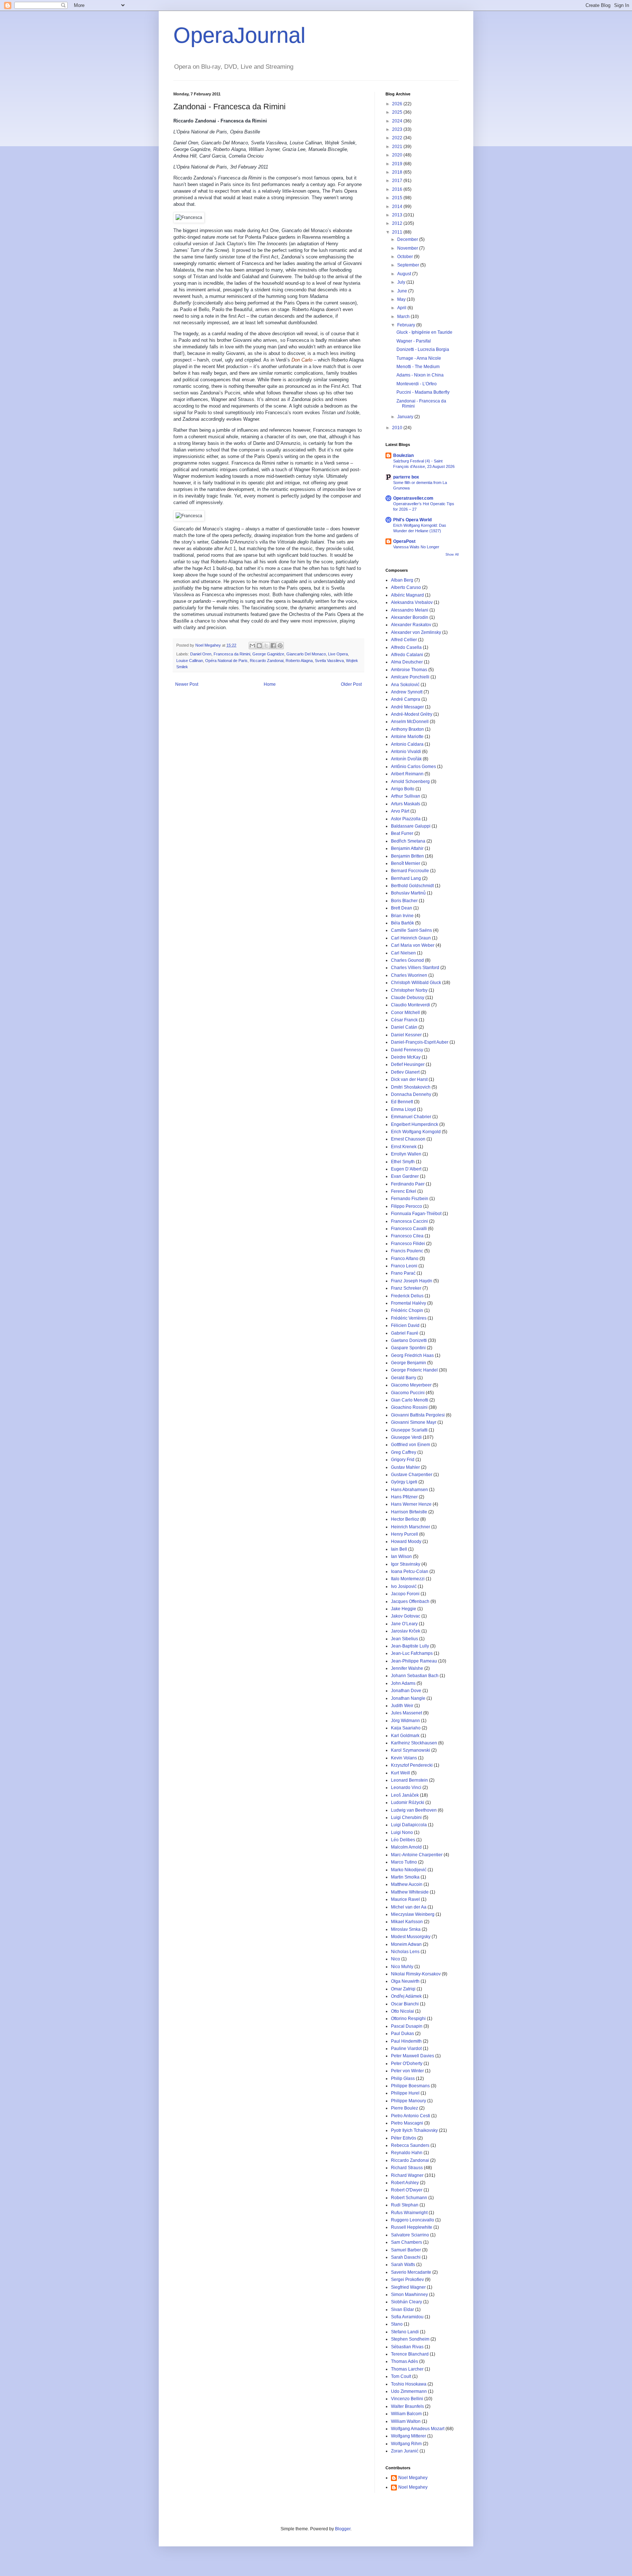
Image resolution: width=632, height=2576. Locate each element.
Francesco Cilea (407, 1236)
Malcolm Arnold (406, 1847)
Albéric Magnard (407, 595)
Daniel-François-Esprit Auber (420, 1042)
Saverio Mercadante (411, 2272)
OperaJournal (239, 35)
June (403, 291)
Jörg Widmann (405, 1721)
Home (270, 684)
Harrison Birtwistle (409, 1512)
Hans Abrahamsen (409, 1490)
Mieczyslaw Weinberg (413, 1914)
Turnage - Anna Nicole (419, 358)
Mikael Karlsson (407, 1922)
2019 (398, 164)
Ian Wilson (401, 1556)
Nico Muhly (402, 1967)
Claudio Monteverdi (411, 1005)
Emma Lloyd (403, 1109)
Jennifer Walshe (407, 1668)
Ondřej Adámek (406, 1996)
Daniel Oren (201, 654)
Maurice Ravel (405, 1899)
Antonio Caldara (407, 744)
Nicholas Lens (405, 1952)
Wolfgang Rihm (406, 2444)
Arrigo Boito (403, 789)
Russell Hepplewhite (412, 2227)
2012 (398, 223)
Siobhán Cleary (407, 2302)
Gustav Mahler (405, 1467)
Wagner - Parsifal (414, 341)
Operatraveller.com (413, 498)
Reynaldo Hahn (407, 2153)
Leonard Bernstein (409, 1780)
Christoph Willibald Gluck (416, 983)
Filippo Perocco (407, 1206)
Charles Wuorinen (409, 975)
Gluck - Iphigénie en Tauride (424, 332)
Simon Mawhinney (409, 2295)
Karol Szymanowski (411, 1750)
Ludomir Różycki (408, 1803)
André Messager (407, 707)
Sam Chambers (407, 2242)
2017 (398, 181)
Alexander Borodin (410, 617)
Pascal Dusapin (407, 2026)
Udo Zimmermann (409, 2391)
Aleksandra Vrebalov (412, 602)
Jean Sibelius (405, 1639)
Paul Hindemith (406, 2041)
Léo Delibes (403, 1840)
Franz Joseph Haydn (412, 1281)
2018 (398, 172)
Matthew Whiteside (410, 1892)
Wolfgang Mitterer (409, 2436)
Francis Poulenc (407, 1251)
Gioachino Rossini (409, 1407)
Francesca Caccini (409, 1221)
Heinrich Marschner (411, 1527)
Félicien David (405, 1325)
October (406, 257)
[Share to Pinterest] (280, 646)
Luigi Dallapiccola (409, 1825)
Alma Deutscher (407, 662)
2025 (398, 112)
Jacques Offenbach (410, 1601)
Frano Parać (403, 1273)
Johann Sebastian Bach (415, 1676)
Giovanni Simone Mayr (414, 1422)
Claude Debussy (408, 998)
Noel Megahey (413, 2478)
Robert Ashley (405, 2183)
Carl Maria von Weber (413, 945)
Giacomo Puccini (408, 1393)
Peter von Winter (407, 2071)
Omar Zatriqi (403, 1989)
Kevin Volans (404, 1758)
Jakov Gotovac (406, 1616)
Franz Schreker (406, 1288)
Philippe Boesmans (410, 2086)
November (408, 248)
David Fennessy (407, 1050)
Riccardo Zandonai (267, 661)
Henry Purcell (405, 1534)
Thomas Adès (405, 2361)
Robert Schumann (409, 2198)
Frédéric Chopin (407, 1310)
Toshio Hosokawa (409, 2384)
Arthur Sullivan (406, 796)
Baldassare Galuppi (411, 826)
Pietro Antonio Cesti (411, 2116)
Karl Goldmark (405, 1736)
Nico (396, 1959)
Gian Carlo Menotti (410, 1400)
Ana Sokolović (405, 685)
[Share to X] (266, 646)
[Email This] (252, 646)
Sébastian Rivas (407, 2347)
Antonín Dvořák (406, 759)
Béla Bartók (402, 923)
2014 (398, 207)
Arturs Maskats (406, 804)
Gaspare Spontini (408, 1348)
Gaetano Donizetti (409, 1340)
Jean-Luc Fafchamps (412, 1653)
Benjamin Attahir (407, 848)
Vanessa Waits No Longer (416, 547)
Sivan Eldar (402, 2310)
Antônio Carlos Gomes (413, 767)
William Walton (406, 2421)
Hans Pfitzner (404, 1497)
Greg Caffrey (404, 1452)
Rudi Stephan (405, 2205)
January (406, 417)
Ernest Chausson (408, 1139)
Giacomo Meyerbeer (411, 1385)
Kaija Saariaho (406, 1728)
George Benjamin (409, 1363)
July (402, 282)
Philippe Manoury (409, 2101)
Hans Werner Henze (411, 1504)
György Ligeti (404, 1482)
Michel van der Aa (409, 1907)
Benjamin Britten (407, 856)
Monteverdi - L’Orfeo (417, 384)
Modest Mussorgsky (411, 1937)
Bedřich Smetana (408, 841)
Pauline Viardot (406, 2049)
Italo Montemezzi (408, 1579)
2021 (398, 147)
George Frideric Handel (414, 1370)
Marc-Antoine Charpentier (417, 1855)
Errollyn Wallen (406, 1154)
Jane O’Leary (404, 1624)
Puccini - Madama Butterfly (423, 392)
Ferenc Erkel (404, 1191)
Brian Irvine (402, 916)
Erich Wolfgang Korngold (416, 1132)
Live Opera (338, 654)
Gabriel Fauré (405, 1333)
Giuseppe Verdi (406, 1437)
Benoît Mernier (406, 863)
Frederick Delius (407, 1296)
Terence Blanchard (410, 2354)
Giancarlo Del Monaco (306, 654)
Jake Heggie (404, 1609)
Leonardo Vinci (406, 1788)
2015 (398, 198)
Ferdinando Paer (408, 1184)
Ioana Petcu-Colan (410, 1571)
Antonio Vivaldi (406, 752)
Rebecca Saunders (410, 2145)
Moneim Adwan (406, 1944)
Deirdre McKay (406, 1057)
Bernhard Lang (406, 878)
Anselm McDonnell (410, 722)
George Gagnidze (268, 654)
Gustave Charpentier (412, 1475)
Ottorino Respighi (408, 2019)
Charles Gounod (407, 960)
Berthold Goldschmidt (412, 886)
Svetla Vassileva (329, 661)
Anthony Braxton (407, 729)
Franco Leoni (404, 1266)
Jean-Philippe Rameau (414, 1661)
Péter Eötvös (404, 2138)
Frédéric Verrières (409, 1318)
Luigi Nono (402, 1832)
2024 (398, 121)
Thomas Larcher (407, 2369)
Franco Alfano (405, 1259)
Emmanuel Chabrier (411, 1117)
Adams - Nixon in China (420, 375)
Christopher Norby (409, 990)
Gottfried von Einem (411, 1445)
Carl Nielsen (403, 953)
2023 (398, 129)
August (405, 274)
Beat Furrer (402, 833)
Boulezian (403, 455)
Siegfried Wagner (408, 2287)
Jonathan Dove (406, 1691)
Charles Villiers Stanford (415, 968)
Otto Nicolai (402, 2011)
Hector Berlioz (405, 1519)
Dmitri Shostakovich (411, 1087)
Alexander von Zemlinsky (416, 632)
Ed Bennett (402, 1102)
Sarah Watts (403, 2265)
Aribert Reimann (407, 774)
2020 (398, 155)
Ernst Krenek (404, 1147)
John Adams (403, 1683)
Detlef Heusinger (408, 1064)
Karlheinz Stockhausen (414, 1743)
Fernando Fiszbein (410, 1199)
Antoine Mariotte (407, 737)
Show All (452, 555)
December (408, 239)
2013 (398, 215)
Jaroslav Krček (406, 1631)
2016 (398, 189)
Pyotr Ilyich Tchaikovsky (414, 2130)
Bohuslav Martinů (408, 893)
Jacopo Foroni (405, 1594)
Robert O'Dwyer (407, 2190)
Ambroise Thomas (409, 670)
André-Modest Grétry (412, 714)
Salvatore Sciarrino (410, 2235)
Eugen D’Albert (406, 1169)
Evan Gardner (405, 1176)
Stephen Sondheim (410, 2339)
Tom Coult (401, 2376)
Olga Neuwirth (405, 1981)
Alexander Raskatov (411, 625)
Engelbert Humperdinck (415, 1124)
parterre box (406, 477)
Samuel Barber (406, 2250)
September (409, 265)
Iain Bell (399, 1549)
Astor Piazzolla (406, 819)
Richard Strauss (407, 2168)
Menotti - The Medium (418, 367)
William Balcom (406, 2414)
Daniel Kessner (406, 1035)
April (402, 308)
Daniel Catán (404, 1027)
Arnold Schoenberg (410, 782)
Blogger (343, 2529)
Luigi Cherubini (406, 1817)
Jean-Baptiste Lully (410, 1646)
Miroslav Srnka (406, 1929)
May (402, 299)
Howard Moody (406, 1542)
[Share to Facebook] (273, 646)
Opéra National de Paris (226, 661)
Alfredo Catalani (407, 655)
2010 (398, 428)
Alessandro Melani (410, 610)
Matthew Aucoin (407, 1884)
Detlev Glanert (405, 1072)
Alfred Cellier (404, 640)
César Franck (404, 1020)
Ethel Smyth (403, 1162)
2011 (398, 232)
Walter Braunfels (407, 2406)
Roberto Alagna (299, 661)
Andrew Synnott (407, 692)
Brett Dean (402, 908)
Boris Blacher (404, 901)
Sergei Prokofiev (407, 2280)
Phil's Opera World (412, 520)
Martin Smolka (405, 1877)
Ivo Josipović (404, 1586)
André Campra (406, 699)
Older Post (351, 684)
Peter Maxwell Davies (413, 2056)
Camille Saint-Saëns (411, 930)
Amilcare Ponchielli (410, 677)
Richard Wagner (407, 2175)
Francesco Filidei (408, 1244)
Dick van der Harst (409, 1079)
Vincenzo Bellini (407, 2399)
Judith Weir (402, 1706)
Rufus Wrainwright (409, 2213)
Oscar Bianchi (405, 2004)
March (404, 317)
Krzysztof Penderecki (412, 1765)
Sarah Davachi (406, 2257)
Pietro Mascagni (407, 2123)
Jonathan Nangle (408, 1698)
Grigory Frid (403, 1460)
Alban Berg (402, 580)
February (407, 325)
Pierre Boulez (405, 2108)
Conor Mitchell (405, 1013)
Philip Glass (403, 2078)
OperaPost (404, 541)
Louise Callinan (190, 661)
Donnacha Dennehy (411, 1094)
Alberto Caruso (406, 587)
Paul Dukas (402, 2034)
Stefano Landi (405, 2332)
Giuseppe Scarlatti (409, 1430)
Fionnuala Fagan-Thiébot (416, 1214)
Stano (397, 2324)
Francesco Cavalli (409, 1229)
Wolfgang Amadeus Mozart (418, 2429)
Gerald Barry (404, 1378)
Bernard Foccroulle (410, 871)
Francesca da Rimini (232, 654)
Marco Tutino (404, 1862)
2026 (398, 104)
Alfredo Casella (406, 647)
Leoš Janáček (405, 1795)
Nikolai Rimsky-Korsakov (416, 1974)
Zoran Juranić (405, 2451)
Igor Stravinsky (406, 1564)
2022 (398, 138)
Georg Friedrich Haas (412, 1355)
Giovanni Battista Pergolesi (418, 1415)
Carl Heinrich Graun (411, 938)
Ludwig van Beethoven (414, 1810)
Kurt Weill (400, 1773)
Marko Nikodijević (409, 1870)
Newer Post (187, 684)
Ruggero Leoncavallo (413, 2220)
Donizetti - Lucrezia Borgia (423, 349)
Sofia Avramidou (407, 2317)
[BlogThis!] (259, 646)
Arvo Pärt (400, 811)
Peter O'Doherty (407, 2064)
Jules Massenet (407, 1713)
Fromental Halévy (409, 1303)
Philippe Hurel (405, 2093)
